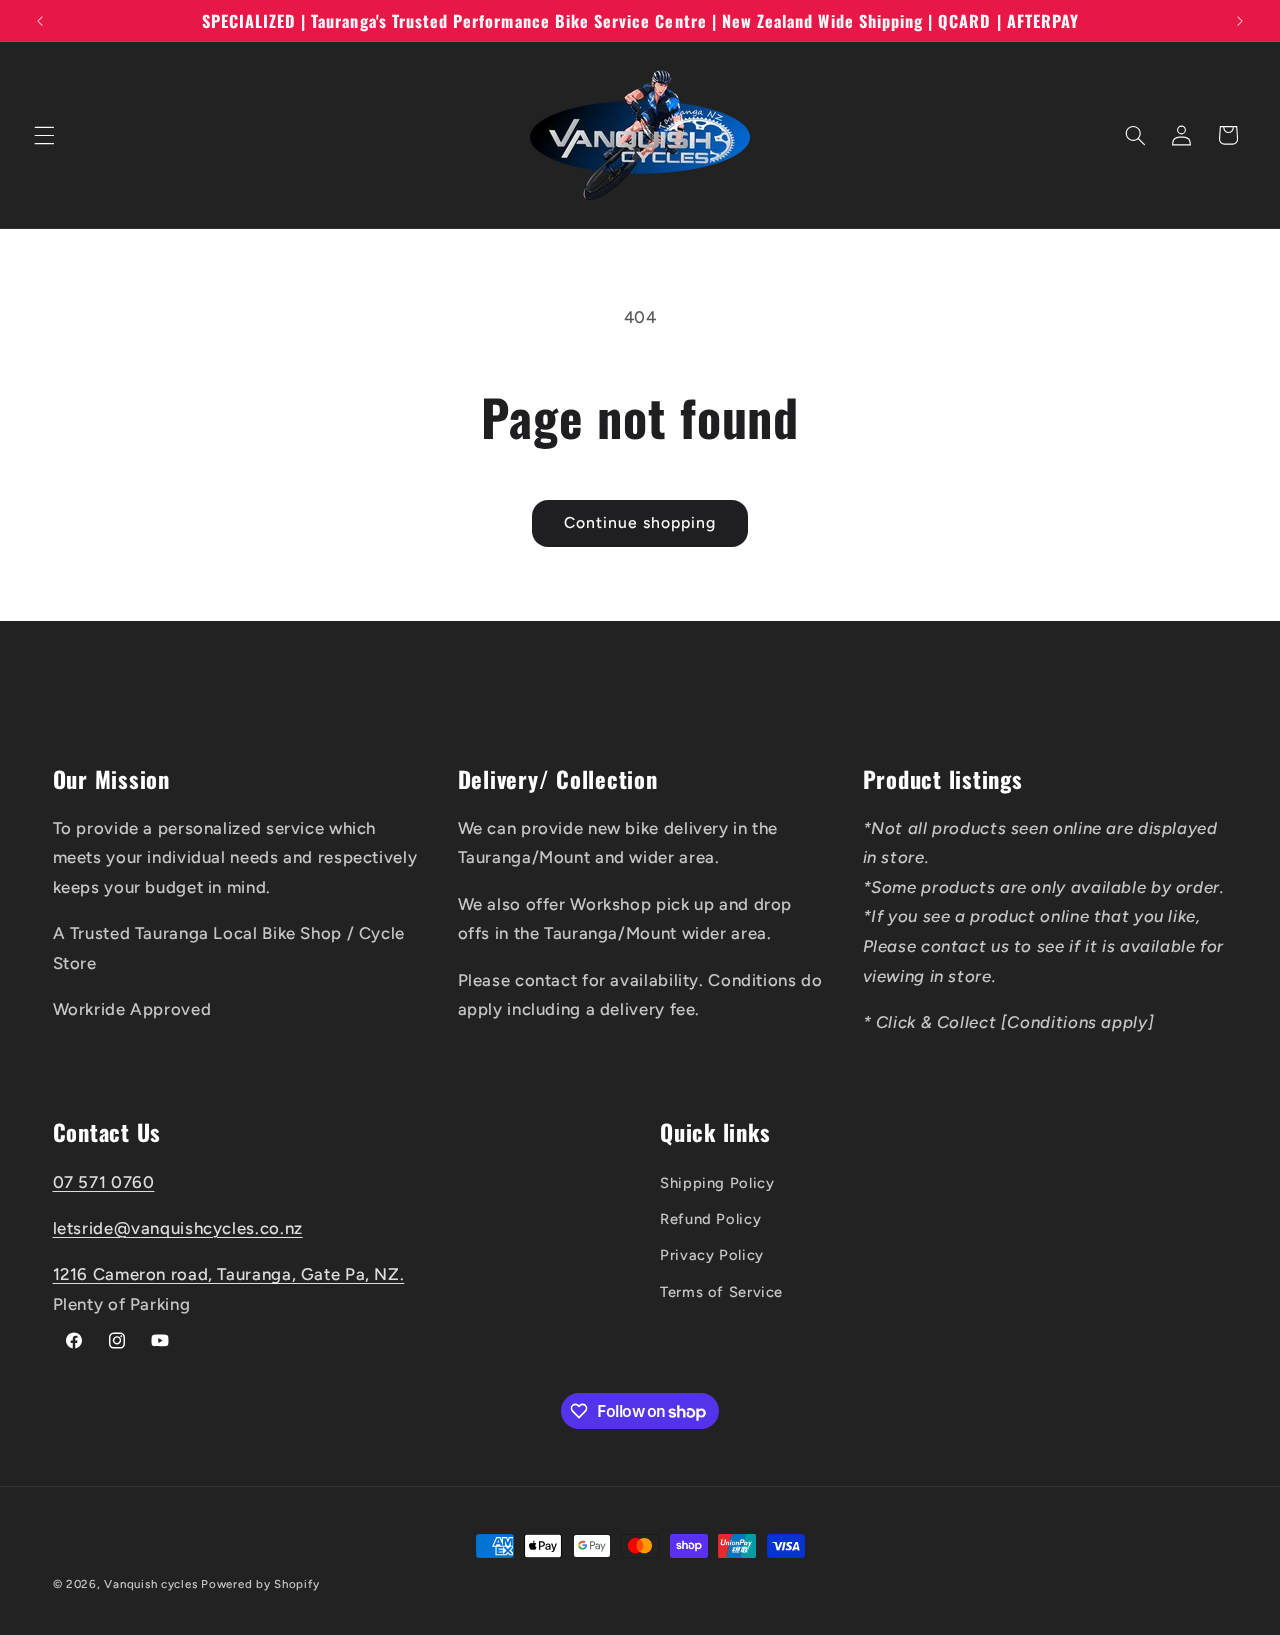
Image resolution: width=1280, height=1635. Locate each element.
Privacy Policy (712, 1255)
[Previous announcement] (40, 21)
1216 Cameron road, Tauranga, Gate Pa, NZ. (229, 1274)
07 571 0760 (104, 1181)
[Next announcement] (1240, 21)
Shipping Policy (717, 1182)
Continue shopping (640, 522)
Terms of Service (721, 1291)
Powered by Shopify (260, 1584)
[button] (44, 135)
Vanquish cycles (150, 1584)
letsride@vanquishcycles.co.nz (178, 1227)
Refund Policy (710, 1218)
